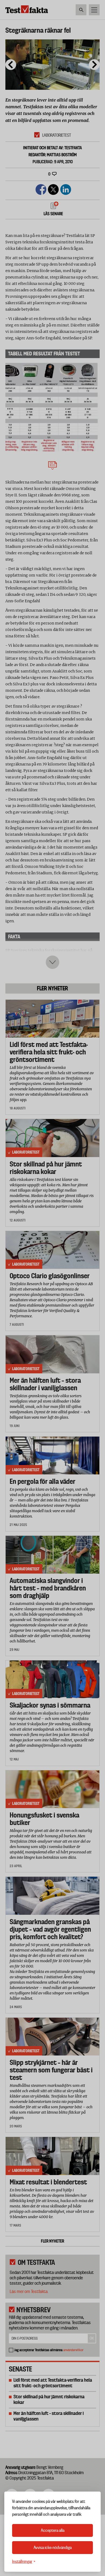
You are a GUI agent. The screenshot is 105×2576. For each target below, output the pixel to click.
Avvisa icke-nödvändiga (53, 2548)
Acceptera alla (53, 2530)
